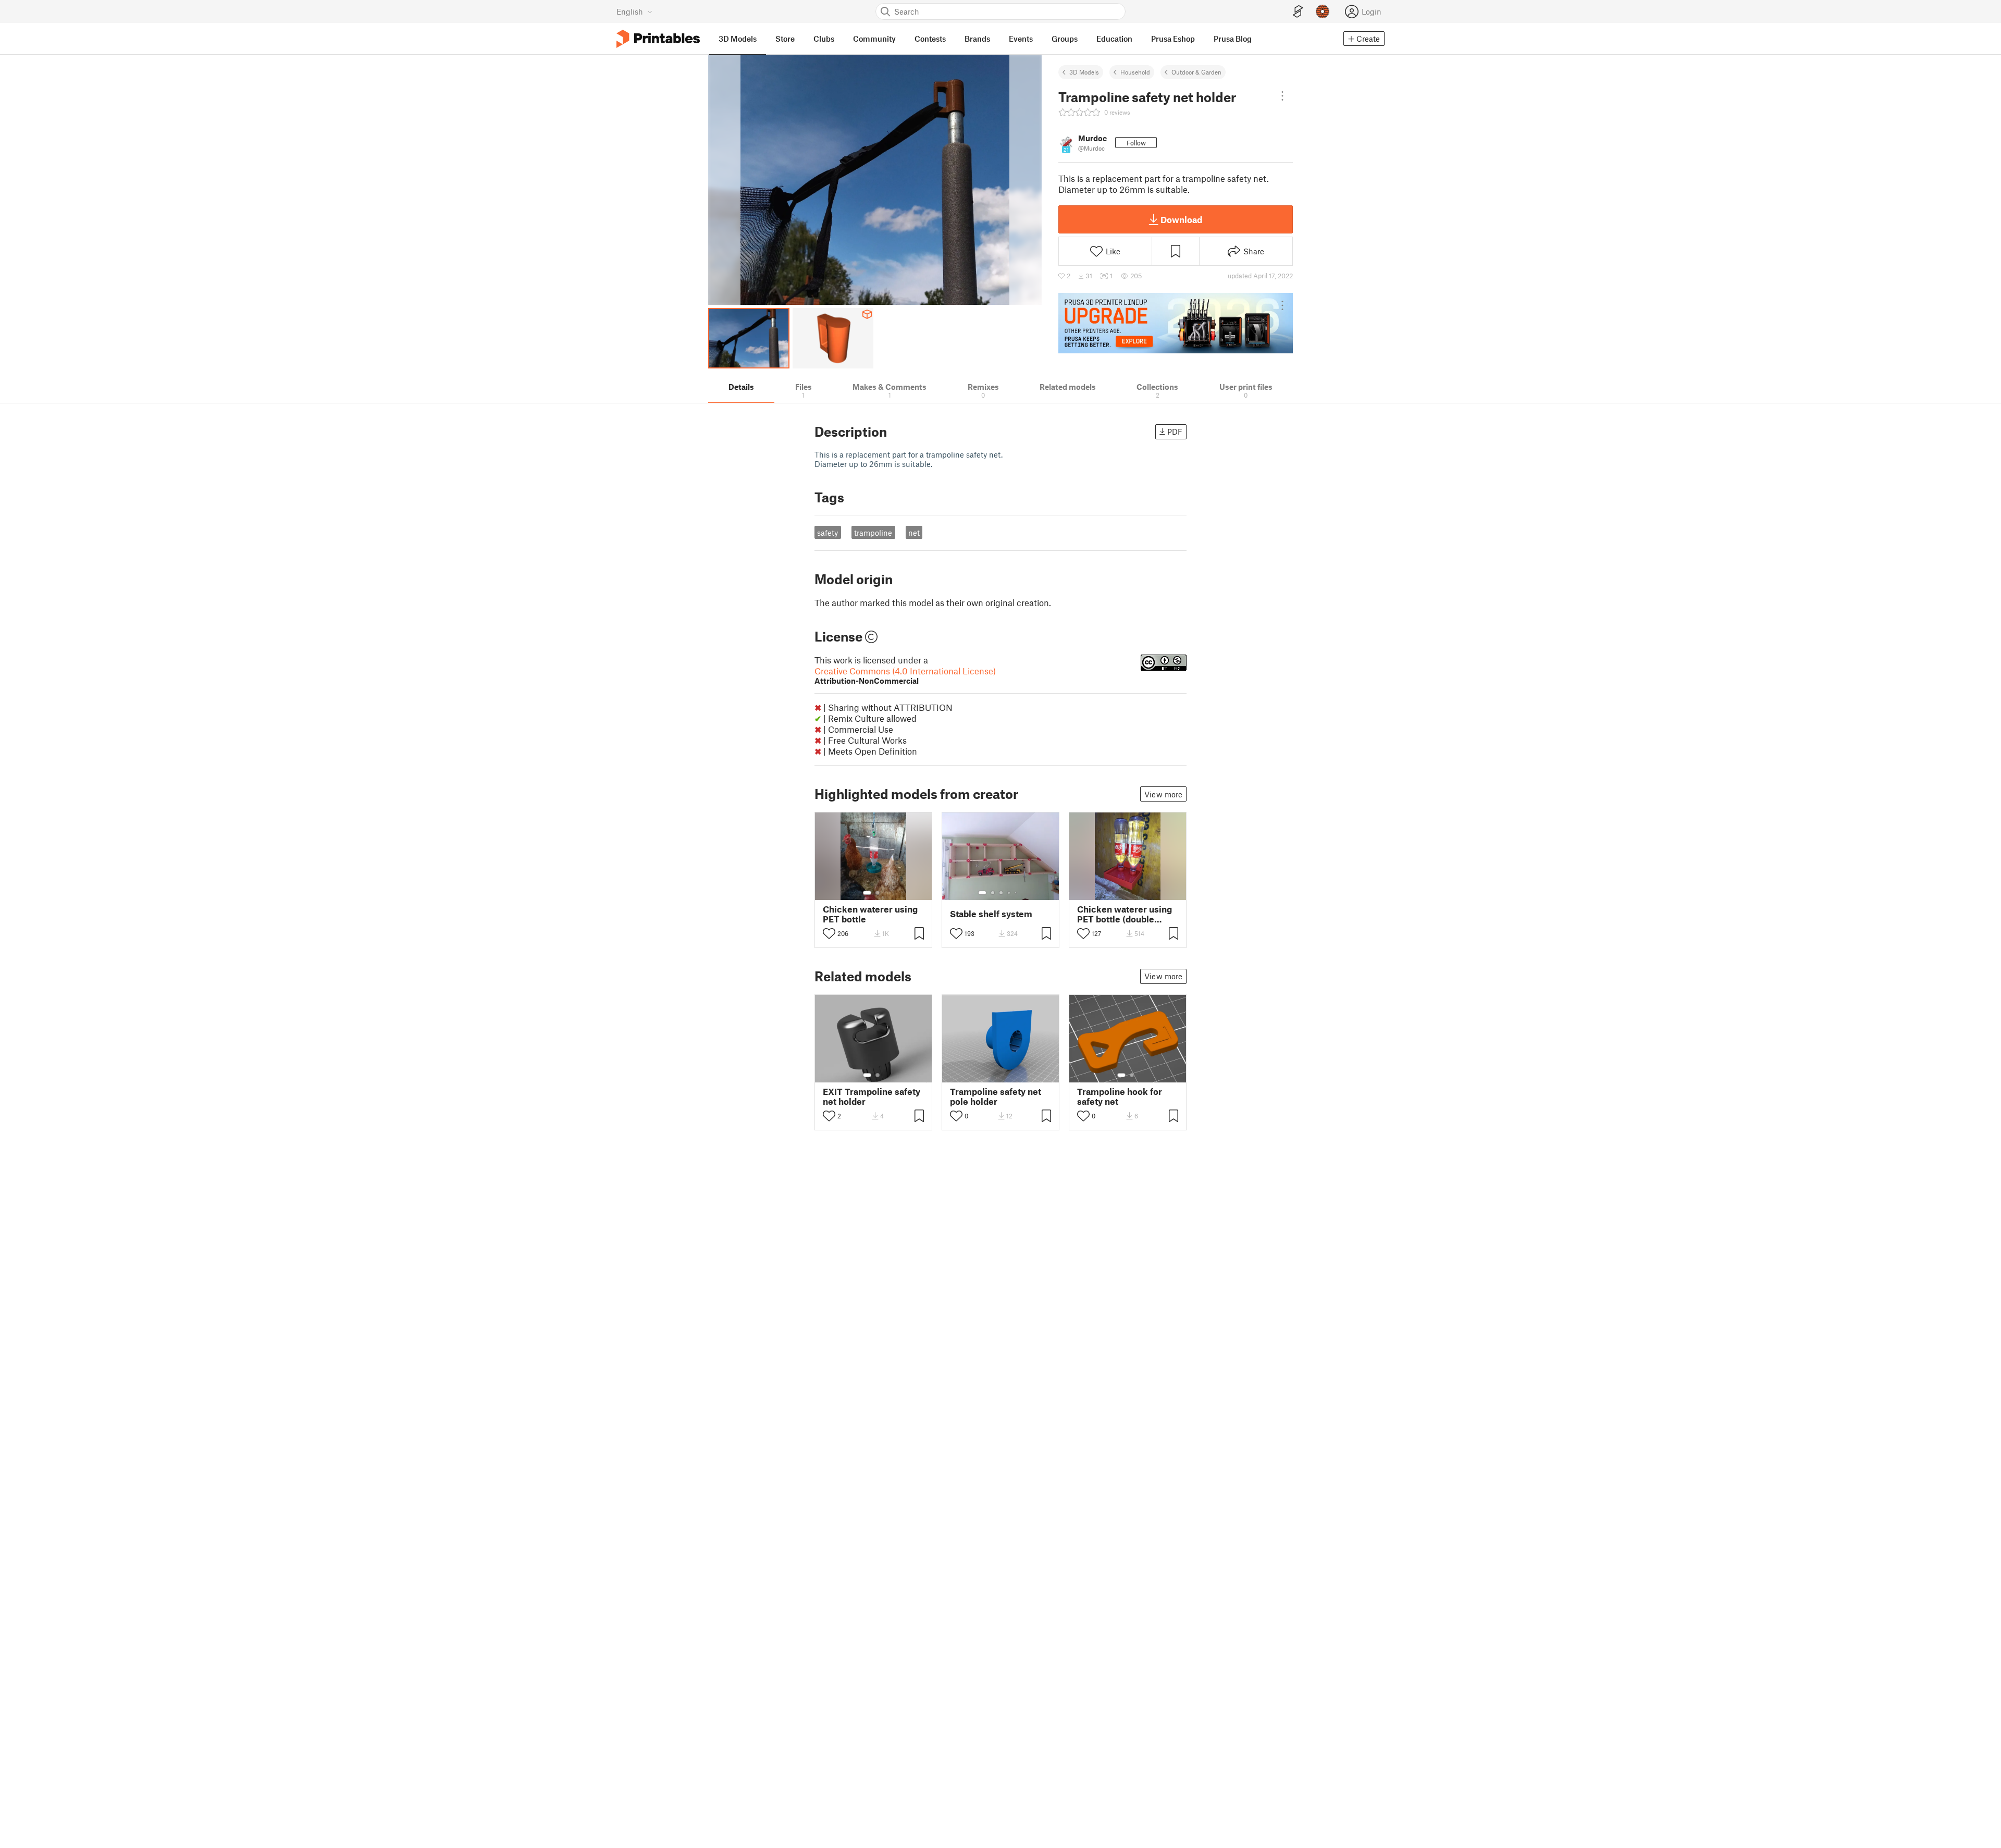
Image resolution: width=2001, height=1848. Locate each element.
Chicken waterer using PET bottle (870, 914)
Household (1135, 72)
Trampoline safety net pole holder (996, 1097)
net (914, 533)
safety (827, 533)
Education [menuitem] (1114, 39)
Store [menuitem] (785, 39)
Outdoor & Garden (1196, 72)
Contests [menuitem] (930, 39)
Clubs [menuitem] (824, 39)
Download (1181, 219)
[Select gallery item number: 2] (878, 893)
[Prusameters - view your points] (1323, 11)
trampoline (873, 533)
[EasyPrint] (1298, 12)
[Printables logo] (658, 39)
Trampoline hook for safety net (1120, 1097)
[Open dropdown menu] (1282, 96)
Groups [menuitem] (1065, 39)
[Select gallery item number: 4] (1009, 893)
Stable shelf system (991, 914)
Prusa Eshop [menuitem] (1173, 39)
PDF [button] (1175, 432)
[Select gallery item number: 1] (867, 893)
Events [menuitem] (1021, 39)
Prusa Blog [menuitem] (1233, 39)
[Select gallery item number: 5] (1017, 893)
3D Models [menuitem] (738, 39)
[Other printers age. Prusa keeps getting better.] (1176, 323)
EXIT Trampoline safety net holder (872, 1097)
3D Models (1084, 72)
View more (1163, 794)
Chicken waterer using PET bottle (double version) (1125, 914)
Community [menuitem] (874, 39)
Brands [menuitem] (977, 39)
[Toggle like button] (829, 933)
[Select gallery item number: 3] (1001, 893)
